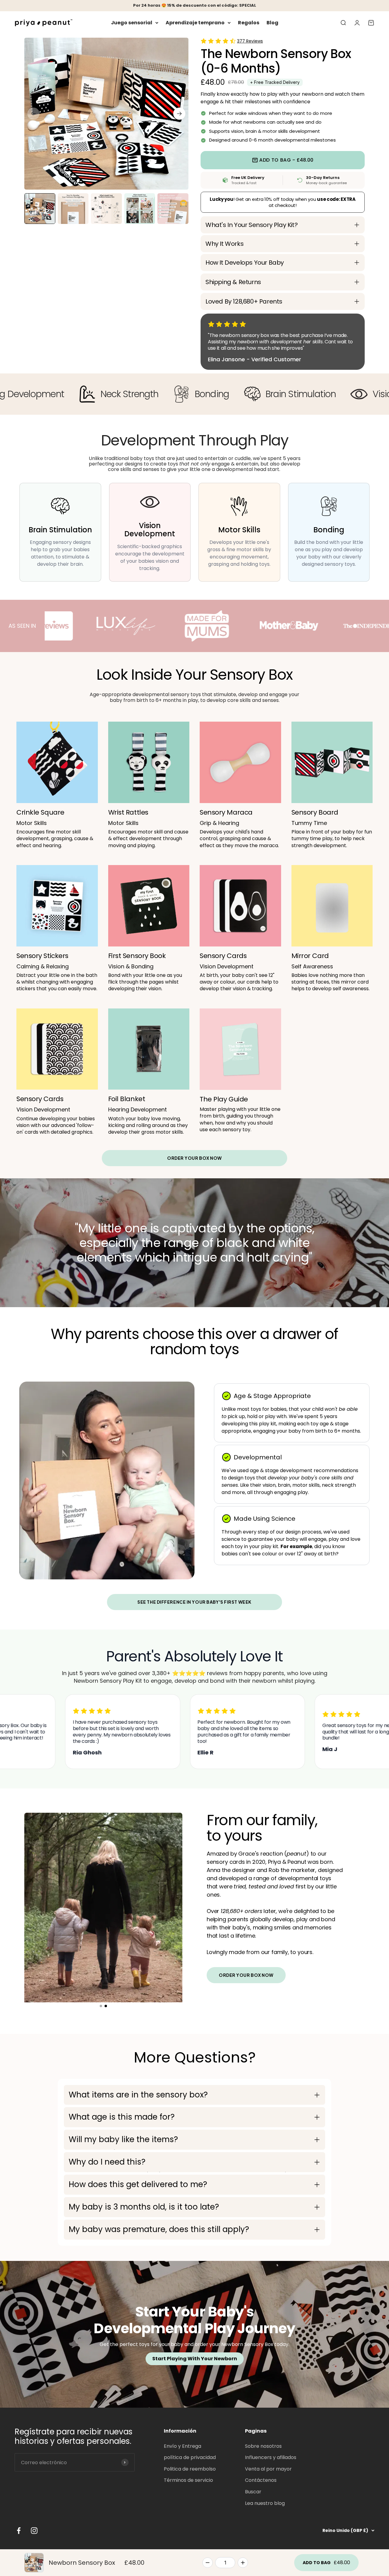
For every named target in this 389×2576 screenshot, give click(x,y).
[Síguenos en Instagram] (34, 2531)
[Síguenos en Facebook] (19, 2531)
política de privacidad (190, 2457)
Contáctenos (261, 2480)
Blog (272, 23)
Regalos (249, 23)
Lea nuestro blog (265, 2503)
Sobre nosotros (263, 2446)
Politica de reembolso (190, 2469)
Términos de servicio (188, 2480)
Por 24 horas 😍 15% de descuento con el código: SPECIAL (195, 5)
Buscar (253, 2492)
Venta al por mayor (268, 2469)
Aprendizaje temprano (195, 23)
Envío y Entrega (182, 2446)
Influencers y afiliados (271, 2457)
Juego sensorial (132, 23)
